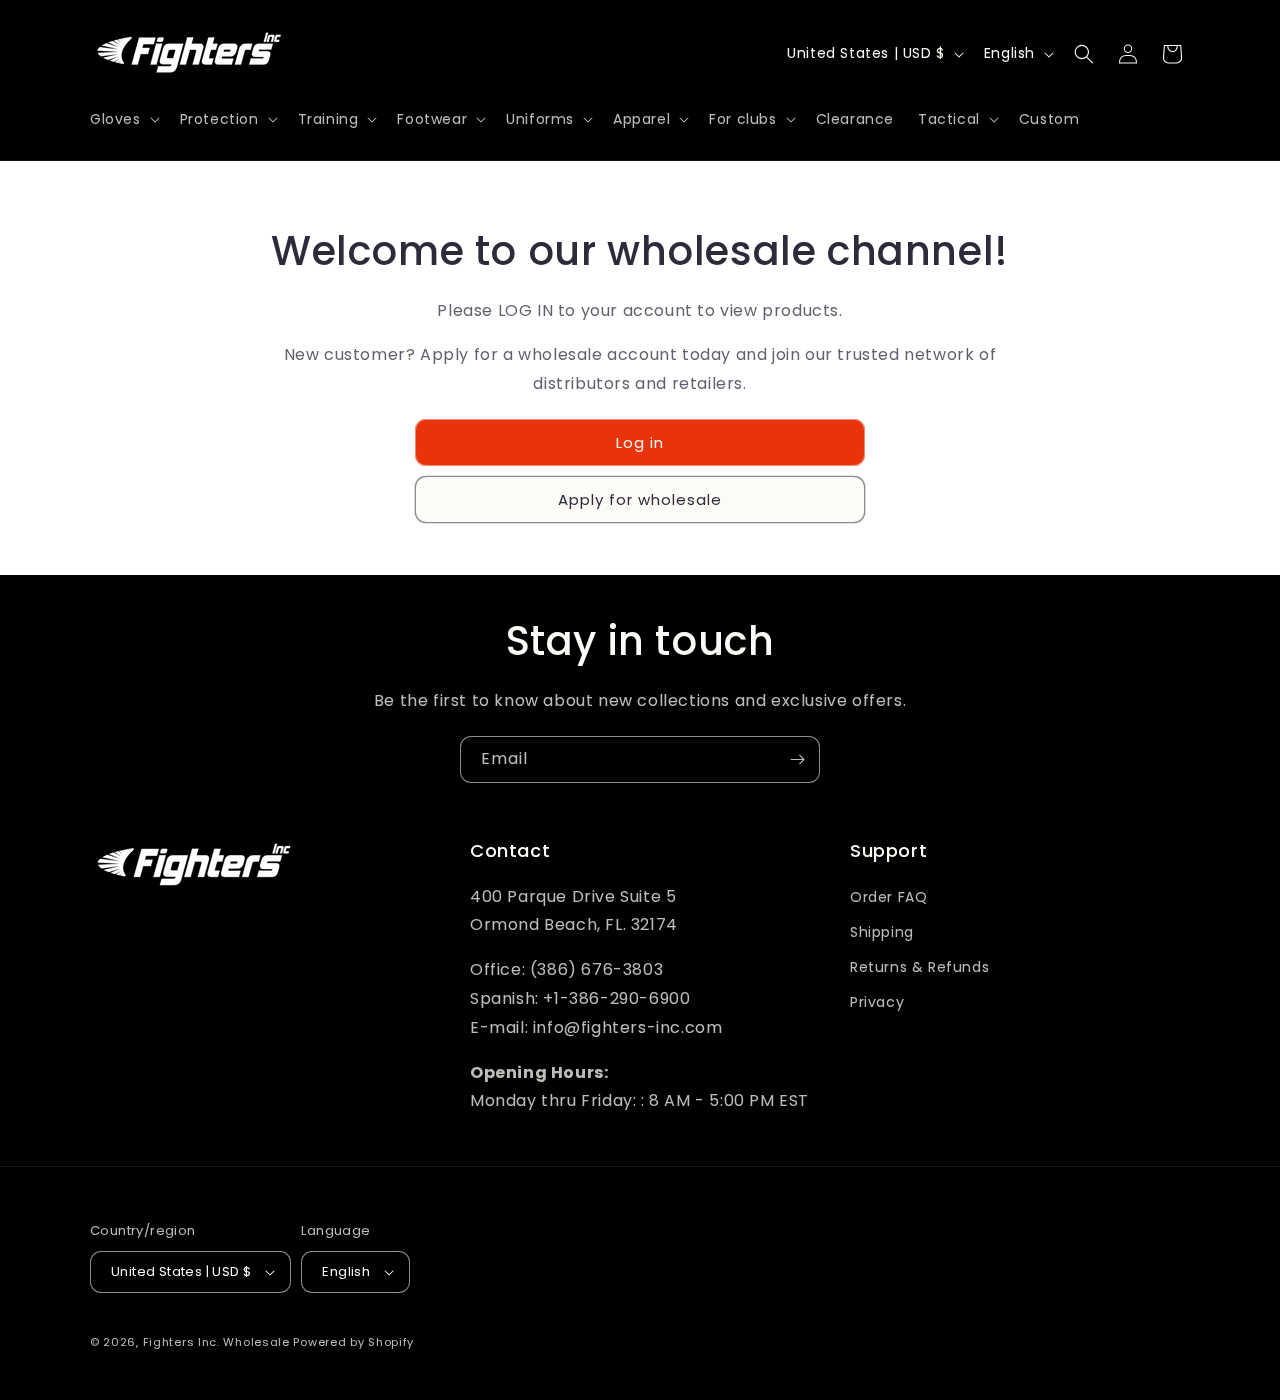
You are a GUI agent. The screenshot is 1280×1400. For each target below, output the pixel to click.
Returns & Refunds (919, 967)
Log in (640, 442)
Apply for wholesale (640, 499)
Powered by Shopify (353, 1342)
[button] (123, 119)
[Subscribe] (797, 759)
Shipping (882, 932)
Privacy (877, 1002)
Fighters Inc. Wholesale (216, 1342)
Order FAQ (888, 897)
